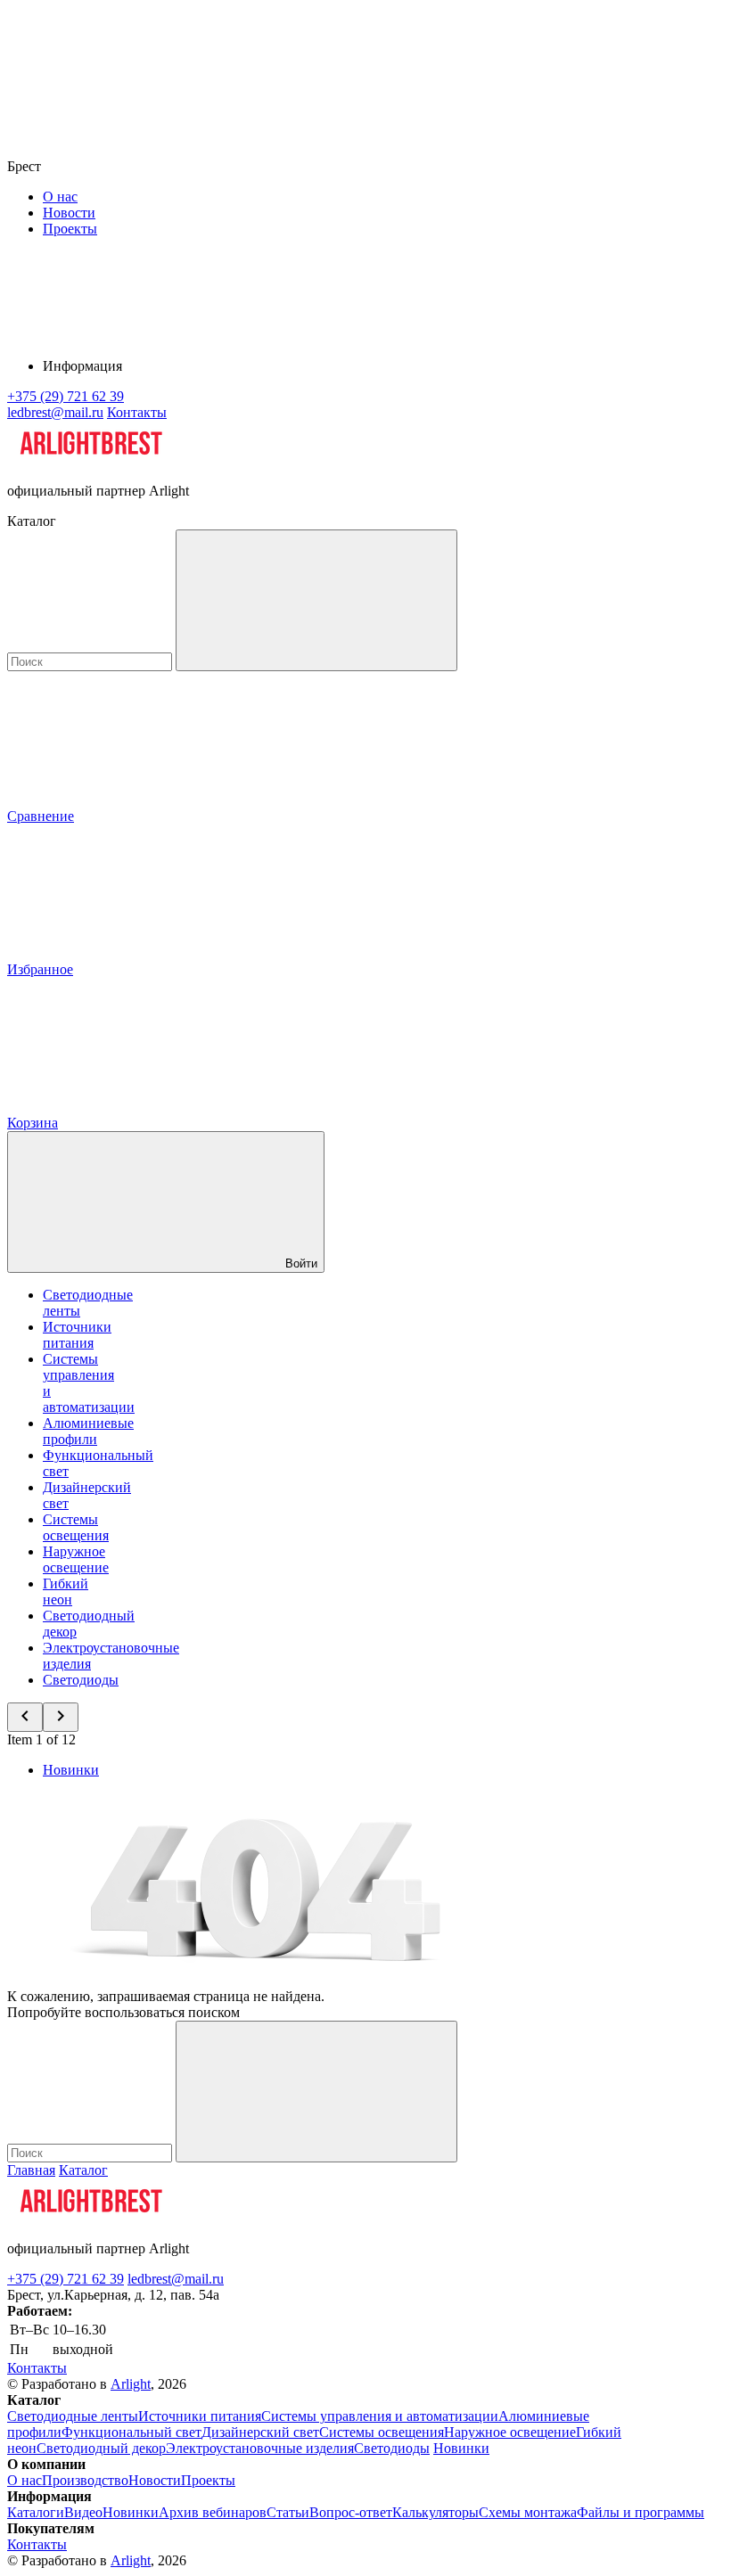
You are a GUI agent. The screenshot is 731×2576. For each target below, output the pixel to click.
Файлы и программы (641, 2512)
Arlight (131, 2384)
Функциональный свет (131, 2432)
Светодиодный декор (101, 2448)
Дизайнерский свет (260, 2432)
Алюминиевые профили (88, 1431)
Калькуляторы (435, 2512)
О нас (60, 197)
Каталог (83, 2170)
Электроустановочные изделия (260, 2448)
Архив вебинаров (213, 2512)
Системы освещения (76, 1527)
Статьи (288, 2512)
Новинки (71, 1770)
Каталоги (36, 2512)
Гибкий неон (66, 1592)
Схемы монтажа (528, 2512)
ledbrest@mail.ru (176, 2279)
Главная (31, 2170)
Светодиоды (81, 1680)
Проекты (70, 229)
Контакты (137, 412)
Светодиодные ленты (73, 2416)
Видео (83, 2512)
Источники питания (77, 1335)
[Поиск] (316, 600)
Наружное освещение (76, 1559)
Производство (85, 2480)
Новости (69, 213)
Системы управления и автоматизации (380, 2416)
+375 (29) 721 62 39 (66, 2279)
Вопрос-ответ (351, 2512)
